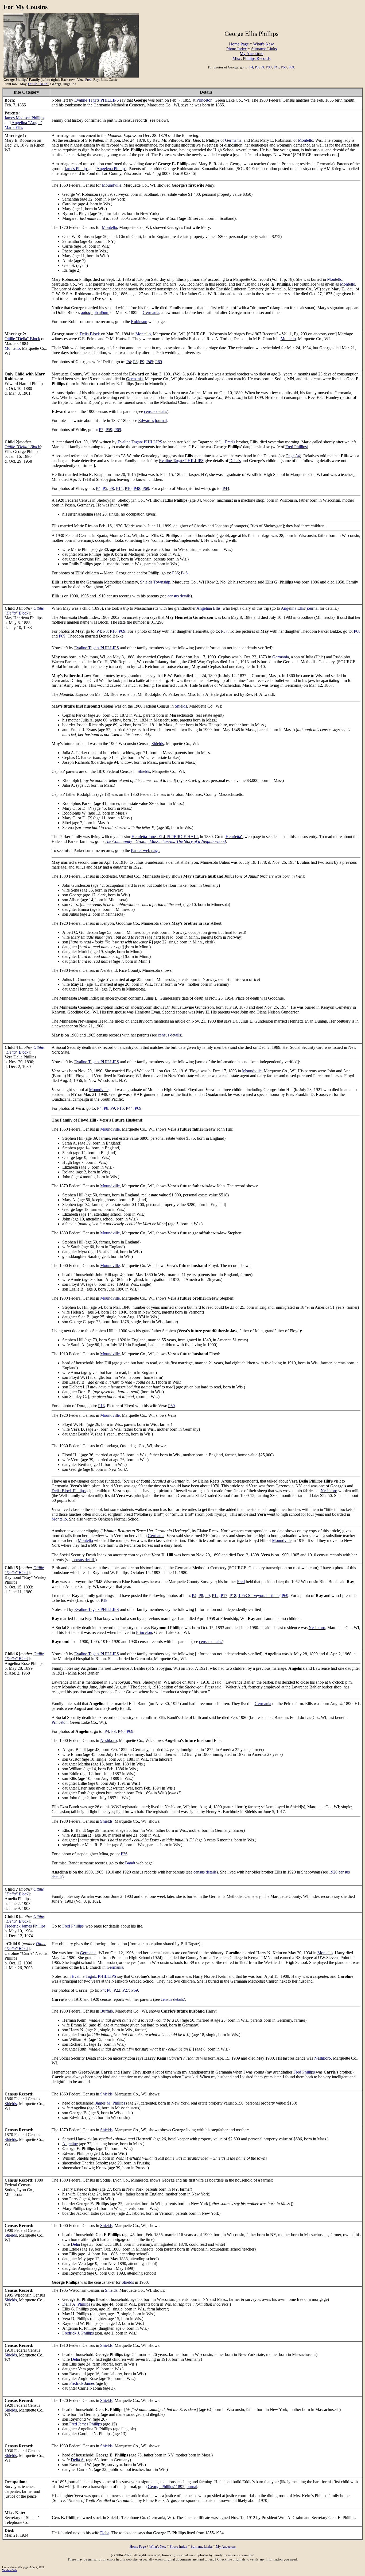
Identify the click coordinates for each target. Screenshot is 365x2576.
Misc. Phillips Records (251, 58)
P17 (224, 1596)
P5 (105, 488)
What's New (263, 44)
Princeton (204, 100)
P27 (126, 1990)
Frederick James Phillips (25, 1926)
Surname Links (264, 49)
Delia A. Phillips (76, 2304)
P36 (175, 573)
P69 (291, 67)
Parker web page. (146, 851)
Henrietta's (234, 837)
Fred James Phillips (86, 2424)
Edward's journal (152, 421)
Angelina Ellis (208, 608)
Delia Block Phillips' (69, 1491)
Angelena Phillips (111, 169)
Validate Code (10, 2570)
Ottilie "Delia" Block (22, 339)
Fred (88, 80)
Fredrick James (82, 2383)
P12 (215, 1596)
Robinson (139, 322)
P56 (284, 67)
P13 (101, 1406)
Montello (306, 140)
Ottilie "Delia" (38, 84)
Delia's (235, 461)
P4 (251, 67)
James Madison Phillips (24, 118)
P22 (117, 1990)
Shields (181, 706)
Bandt (130, 1863)
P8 (257, 67)
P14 (119, 488)
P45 (276, 67)
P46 (184, 573)
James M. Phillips (110, 2103)
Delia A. (78, 2460)
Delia (75, 2244)
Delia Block (90, 334)
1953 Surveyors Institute (259, 1596)
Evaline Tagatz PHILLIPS (97, 100)
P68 (357, 631)
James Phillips (77, 169)
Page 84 (293, 456)
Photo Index (237, 49)
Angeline (70, 2144)
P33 (269, 67)
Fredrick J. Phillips (78, 2333)
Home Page (239, 44)
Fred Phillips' (73, 1926)
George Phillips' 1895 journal (172, 2487)
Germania (233, 140)
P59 (109, 430)
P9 (262, 67)
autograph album (95, 312)
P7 (101, 430)
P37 (224, 631)
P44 (226, 488)
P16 (128, 488)
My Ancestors (251, 54)
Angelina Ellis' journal (300, 608)
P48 (137, 488)
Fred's (230, 442)
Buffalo (107, 2011)
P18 (233, 1596)
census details (156, 411)
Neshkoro (329, 1491)
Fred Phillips (296, 447)
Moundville (112, 185)
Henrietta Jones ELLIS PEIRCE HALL (165, 837)
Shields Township (155, 582)
